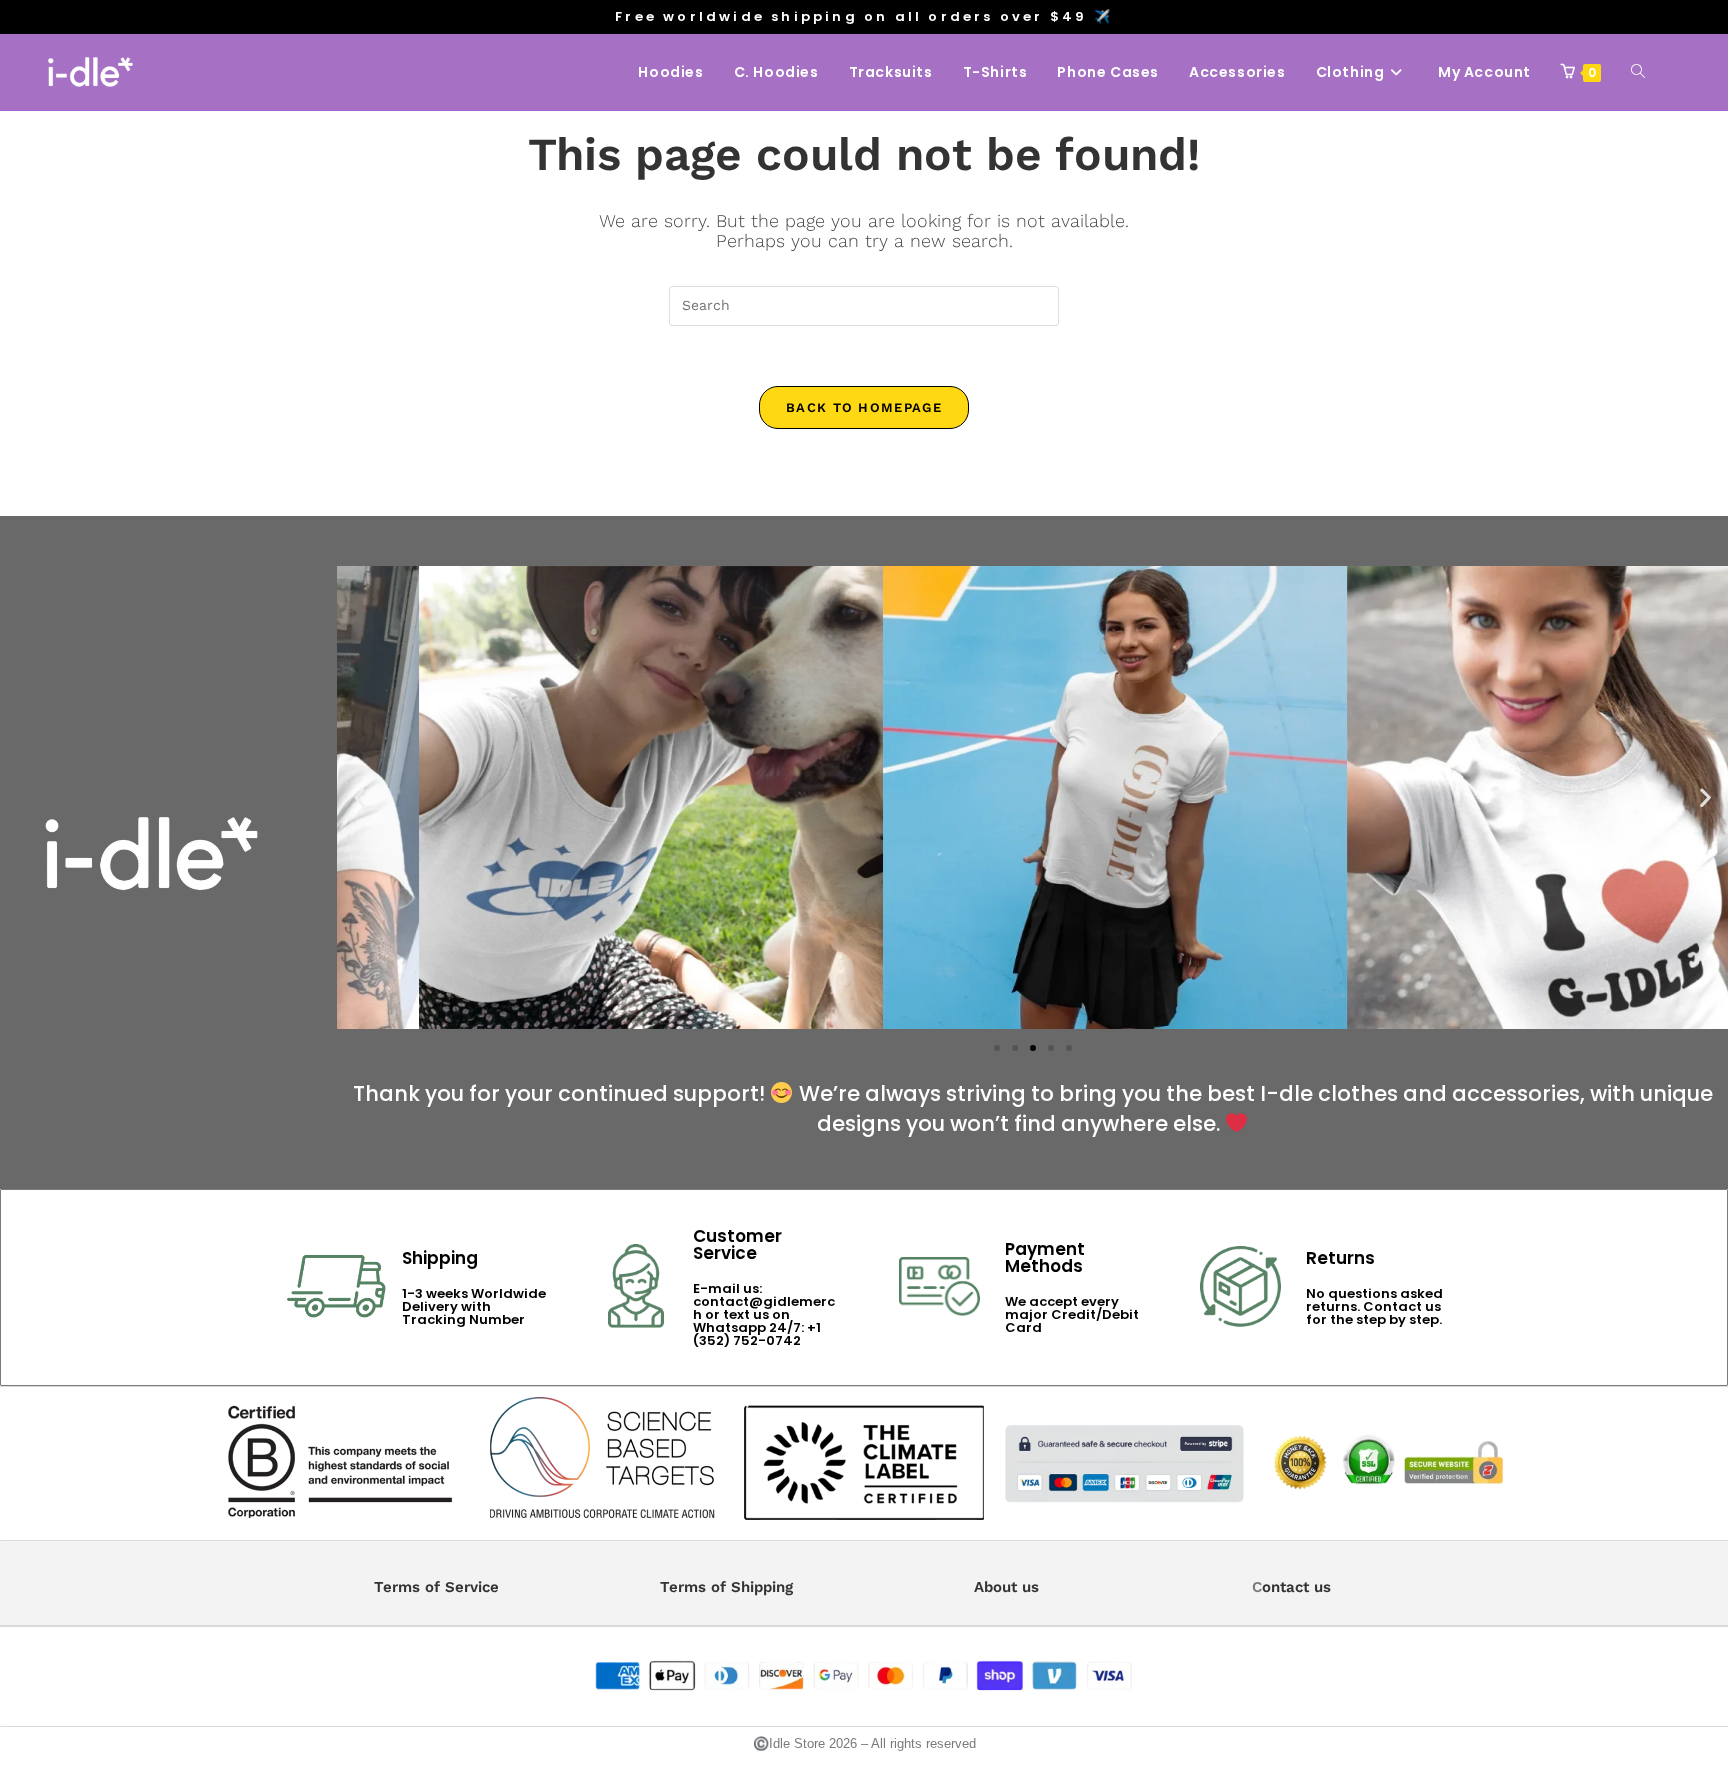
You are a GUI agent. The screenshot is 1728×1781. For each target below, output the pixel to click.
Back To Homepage (864, 407)
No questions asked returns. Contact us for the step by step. (1374, 1306)
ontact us (1296, 1587)
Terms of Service (436, 1587)
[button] (359, 797)
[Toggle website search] (1638, 72)
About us (1006, 1587)
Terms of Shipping (726, 1587)
